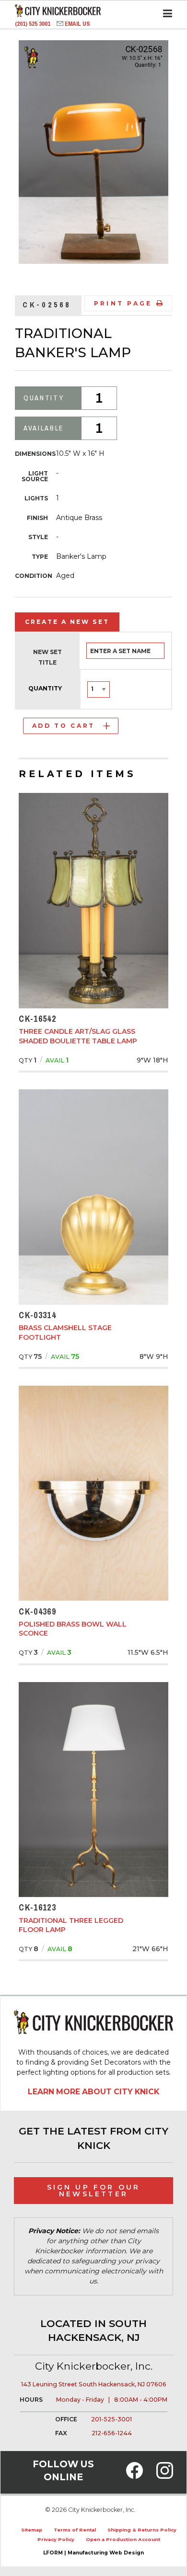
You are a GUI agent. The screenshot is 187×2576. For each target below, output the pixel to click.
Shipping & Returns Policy (142, 2530)
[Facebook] (134, 2476)
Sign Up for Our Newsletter (94, 2191)
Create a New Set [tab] (67, 622)
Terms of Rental (75, 2530)
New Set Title (47, 657)
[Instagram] (165, 2476)
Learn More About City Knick (93, 2092)
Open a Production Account (123, 2539)
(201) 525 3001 (33, 24)
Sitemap (32, 2530)
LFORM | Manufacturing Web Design (93, 2553)
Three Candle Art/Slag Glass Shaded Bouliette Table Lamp (78, 1036)
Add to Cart (64, 726)
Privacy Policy (56, 2539)
